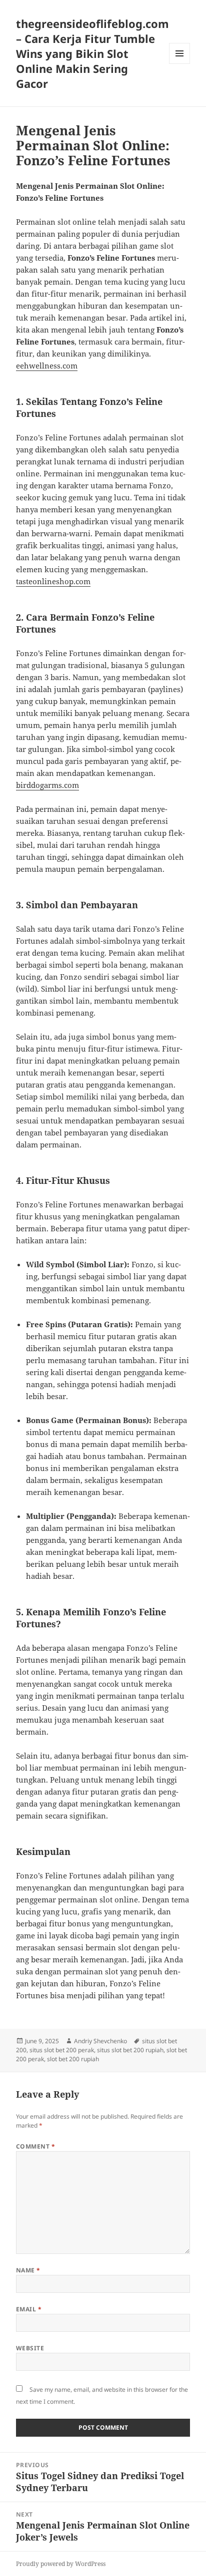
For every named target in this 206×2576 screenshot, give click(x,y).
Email (29, 2309)
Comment (35, 2146)
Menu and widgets (180, 64)
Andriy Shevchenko (100, 2041)
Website (30, 2348)
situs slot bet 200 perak (62, 2050)
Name (28, 2270)
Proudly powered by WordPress (61, 2564)
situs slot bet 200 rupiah (130, 2050)
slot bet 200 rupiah (73, 2059)
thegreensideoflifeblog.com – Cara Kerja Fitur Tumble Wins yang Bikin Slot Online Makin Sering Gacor (92, 53)
